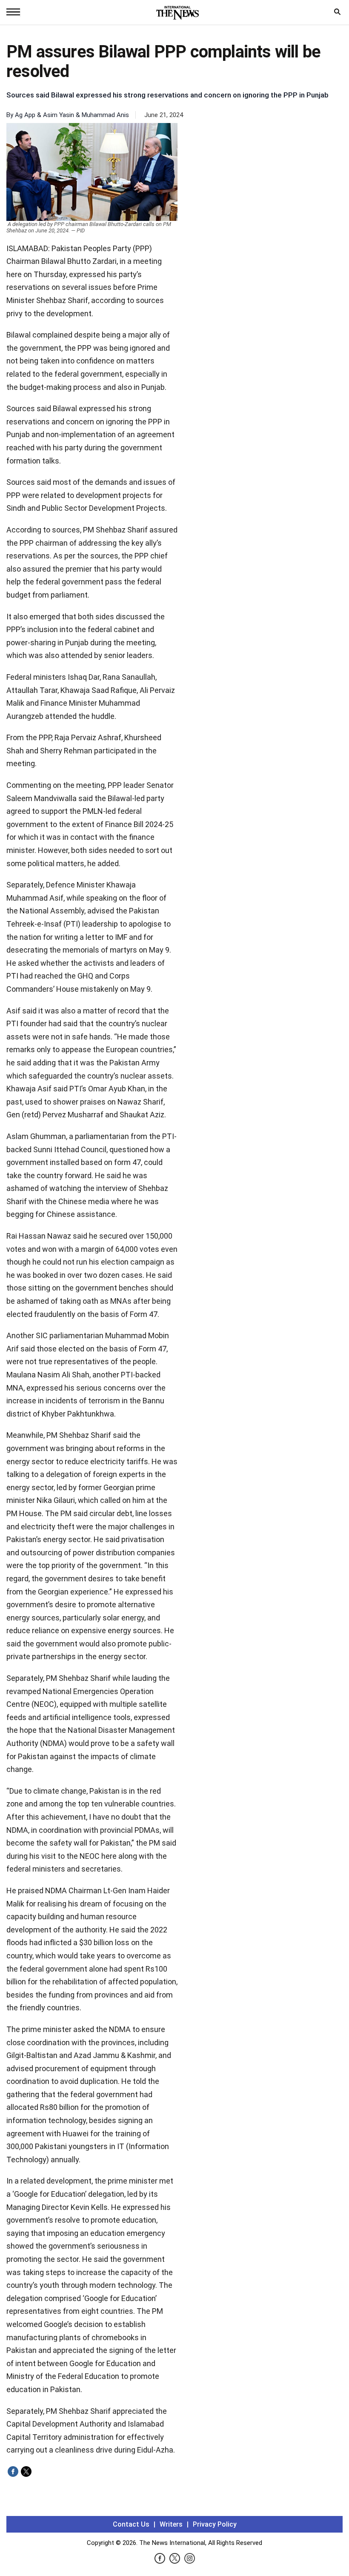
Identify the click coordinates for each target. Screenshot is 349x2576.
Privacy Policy (215, 2524)
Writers (171, 2524)
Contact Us (131, 2524)
